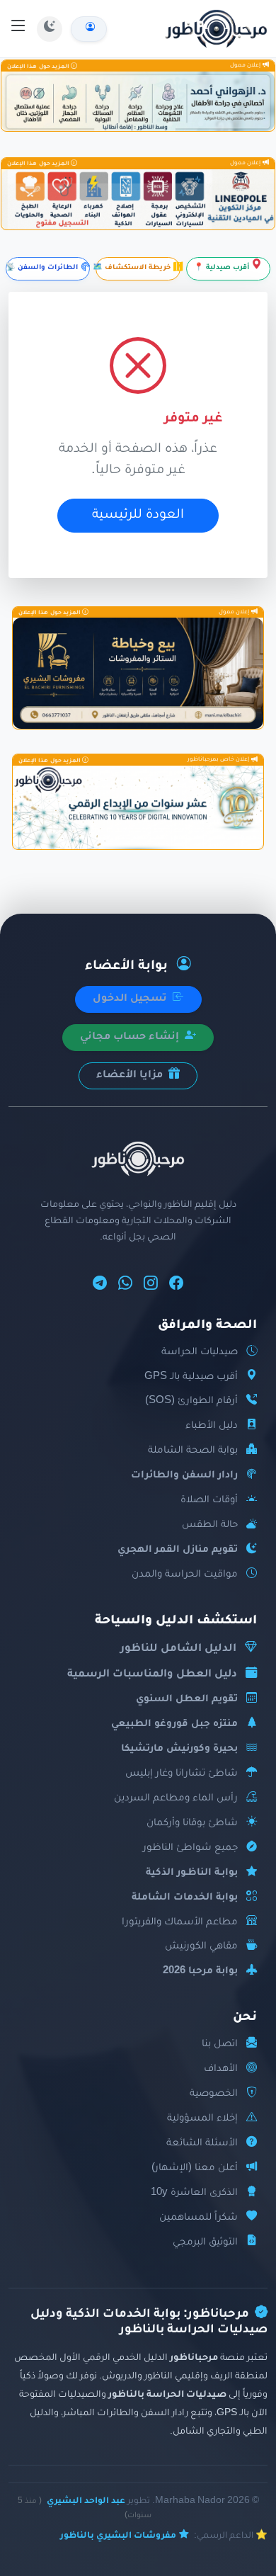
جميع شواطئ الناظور (190, 1848)
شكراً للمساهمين (199, 2218)
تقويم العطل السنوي (187, 1700)
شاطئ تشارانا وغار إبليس (182, 1774)
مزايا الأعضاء (131, 1076)
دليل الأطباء (212, 1426)
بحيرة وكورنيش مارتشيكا (179, 1749)
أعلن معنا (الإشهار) (195, 2168)
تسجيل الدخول (131, 999)
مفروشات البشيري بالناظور (118, 2536)
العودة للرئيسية (138, 516)
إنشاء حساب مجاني (131, 1038)
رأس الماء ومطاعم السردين (176, 1799)
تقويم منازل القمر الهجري (178, 1550)
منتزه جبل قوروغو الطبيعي (174, 1724)
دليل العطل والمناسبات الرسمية (152, 1675)
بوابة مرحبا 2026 (200, 1971)
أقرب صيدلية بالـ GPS (191, 1377)
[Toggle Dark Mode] (50, 29)
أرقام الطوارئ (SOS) (191, 1401)
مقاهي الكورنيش (201, 1947)
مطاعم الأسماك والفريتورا (180, 1923)
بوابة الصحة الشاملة (193, 1451)
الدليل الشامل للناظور (178, 1649)
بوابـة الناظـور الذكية (192, 1873)
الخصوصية (214, 2094)
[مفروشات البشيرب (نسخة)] (138, 673)
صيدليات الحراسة (200, 1352)
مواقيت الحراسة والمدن (185, 1575)
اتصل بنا (220, 2044)
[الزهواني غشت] (138, 101)
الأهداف (221, 2069)
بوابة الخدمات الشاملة (185, 1898)
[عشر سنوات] (138, 807)
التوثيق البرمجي (205, 2243)
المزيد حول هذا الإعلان (39, 66)
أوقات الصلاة (209, 1500)
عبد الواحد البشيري (86, 2502)
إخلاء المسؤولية (202, 2119)
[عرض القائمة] (18, 28)
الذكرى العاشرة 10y (194, 2193)
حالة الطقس (210, 1525)
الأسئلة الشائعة (202, 2144)
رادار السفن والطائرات (184, 1476)
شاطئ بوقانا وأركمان (192, 1823)
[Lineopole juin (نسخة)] (138, 200)
